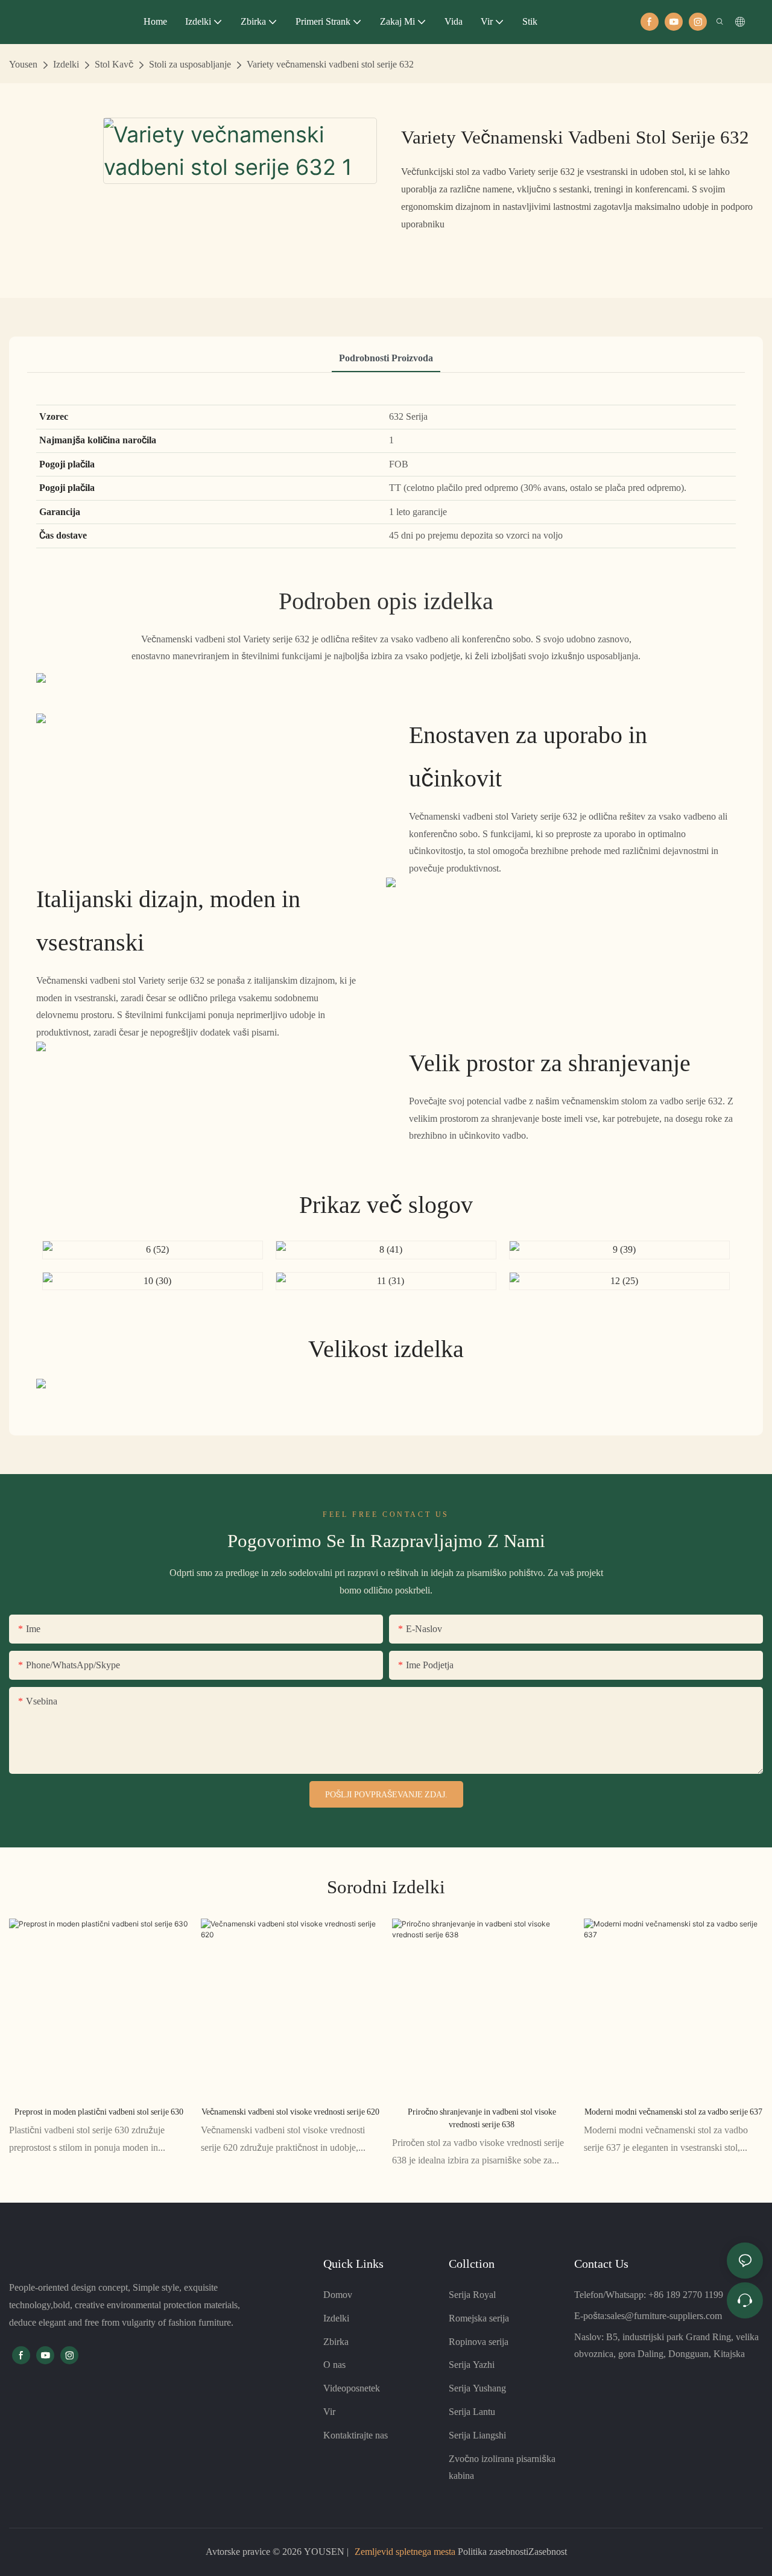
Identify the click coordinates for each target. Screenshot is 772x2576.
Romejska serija (479, 2318)
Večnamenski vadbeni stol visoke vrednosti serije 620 (290, 2112)
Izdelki (66, 64)
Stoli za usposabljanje (190, 64)
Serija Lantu (472, 2412)
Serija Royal (472, 2295)
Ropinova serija (479, 2342)
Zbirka (336, 2342)
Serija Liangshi (477, 2435)
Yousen (23, 64)
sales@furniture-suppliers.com (664, 2316)
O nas (334, 2365)
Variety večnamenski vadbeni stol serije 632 (330, 64)
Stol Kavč (114, 64)
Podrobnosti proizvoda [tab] (386, 358)
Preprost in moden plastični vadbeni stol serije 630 (99, 2112)
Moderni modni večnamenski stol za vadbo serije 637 (673, 2112)
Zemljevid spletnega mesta (405, 2552)
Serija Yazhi (472, 2365)
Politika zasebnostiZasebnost (511, 2552)
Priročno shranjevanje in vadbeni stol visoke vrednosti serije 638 (482, 2118)
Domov (338, 2295)
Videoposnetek (352, 2388)
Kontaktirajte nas (356, 2435)
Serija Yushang (477, 2388)
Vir (329, 2412)
